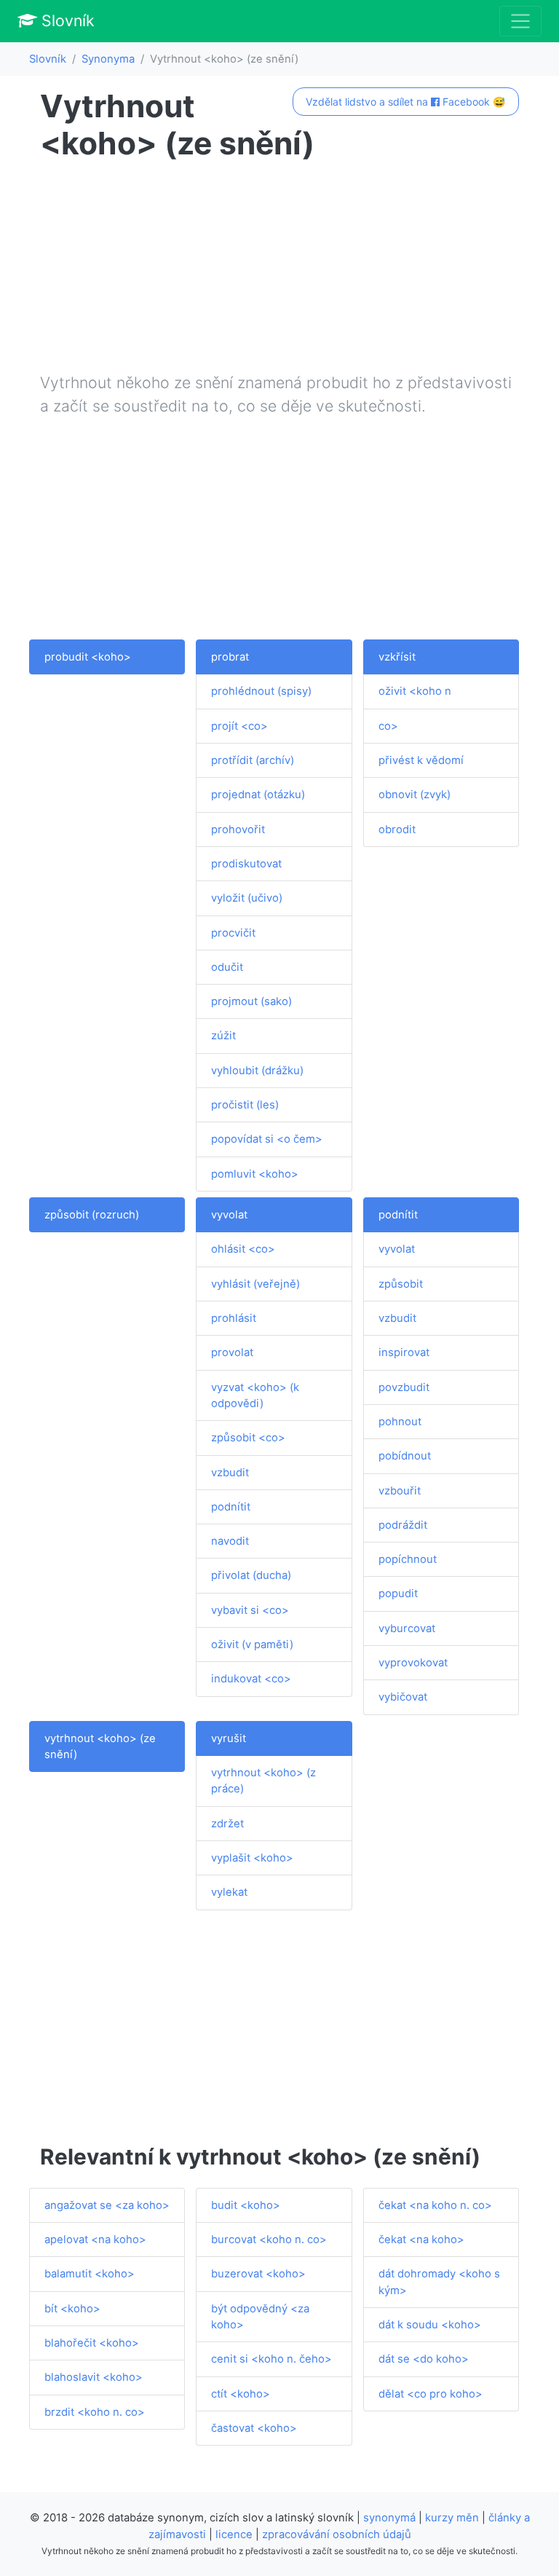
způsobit (401, 1284)
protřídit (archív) (253, 760)
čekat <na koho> (421, 2240)
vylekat (229, 1892)
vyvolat (229, 1215)
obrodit (397, 830)
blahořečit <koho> (92, 2343)
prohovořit (238, 830)
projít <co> (239, 726)
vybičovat (403, 1697)
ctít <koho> (241, 2394)
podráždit (403, 1525)
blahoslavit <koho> (94, 2377)
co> (388, 726)
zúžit (223, 1036)
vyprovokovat (413, 1663)
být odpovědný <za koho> (260, 2317)
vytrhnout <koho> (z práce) (263, 1781)
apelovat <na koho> (95, 2240)
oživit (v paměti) (252, 1645)
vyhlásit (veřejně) (255, 1284)
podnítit (231, 1507)
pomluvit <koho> (255, 1174)
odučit (227, 967)
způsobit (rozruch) (92, 1215)
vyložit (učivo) (247, 898)
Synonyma (108, 59)
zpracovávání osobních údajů (337, 2534)
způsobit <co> (248, 1438)
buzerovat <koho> (258, 2274)
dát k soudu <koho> (430, 2325)
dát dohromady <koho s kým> (439, 2282)
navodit (230, 1541)
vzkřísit (397, 657)
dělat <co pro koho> (431, 2394)
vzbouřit (400, 1491)
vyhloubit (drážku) (257, 1071)
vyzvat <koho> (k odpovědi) (255, 1395)
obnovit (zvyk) (415, 795)
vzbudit (230, 1473)
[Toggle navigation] (520, 21)
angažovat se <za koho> (107, 2205)
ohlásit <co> (243, 1249)
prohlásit (234, 1318)
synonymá (389, 2518)
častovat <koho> (254, 2428)
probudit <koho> (88, 657)
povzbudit (404, 1387)
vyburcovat (407, 1628)
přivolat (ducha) (251, 1575)
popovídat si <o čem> (267, 1139)
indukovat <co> (251, 1679)
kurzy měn (452, 2518)
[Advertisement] (279, 269)
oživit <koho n (415, 691)
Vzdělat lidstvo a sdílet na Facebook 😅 (405, 102)
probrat (230, 657)
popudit (398, 1594)
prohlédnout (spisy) (261, 691)
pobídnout (405, 1456)
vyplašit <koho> (252, 1858)
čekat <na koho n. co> (435, 2205)
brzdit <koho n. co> (95, 2412)
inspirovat (404, 1352)
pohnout (400, 1422)
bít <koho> (72, 2309)
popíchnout (408, 1559)
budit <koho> (246, 2205)
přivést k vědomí (421, 760)
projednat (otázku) (258, 795)
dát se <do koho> (424, 2359)
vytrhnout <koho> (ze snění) (100, 1746)
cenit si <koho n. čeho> (271, 2359)
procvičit (233, 933)
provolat (232, 1352)
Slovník (66, 20)
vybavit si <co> (250, 1610)
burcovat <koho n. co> (269, 2240)
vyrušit (229, 1738)
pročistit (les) (245, 1105)
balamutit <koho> (90, 2274)
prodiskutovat (246, 864)
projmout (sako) (251, 1001)
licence (234, 2534)
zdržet (227, 1824)
